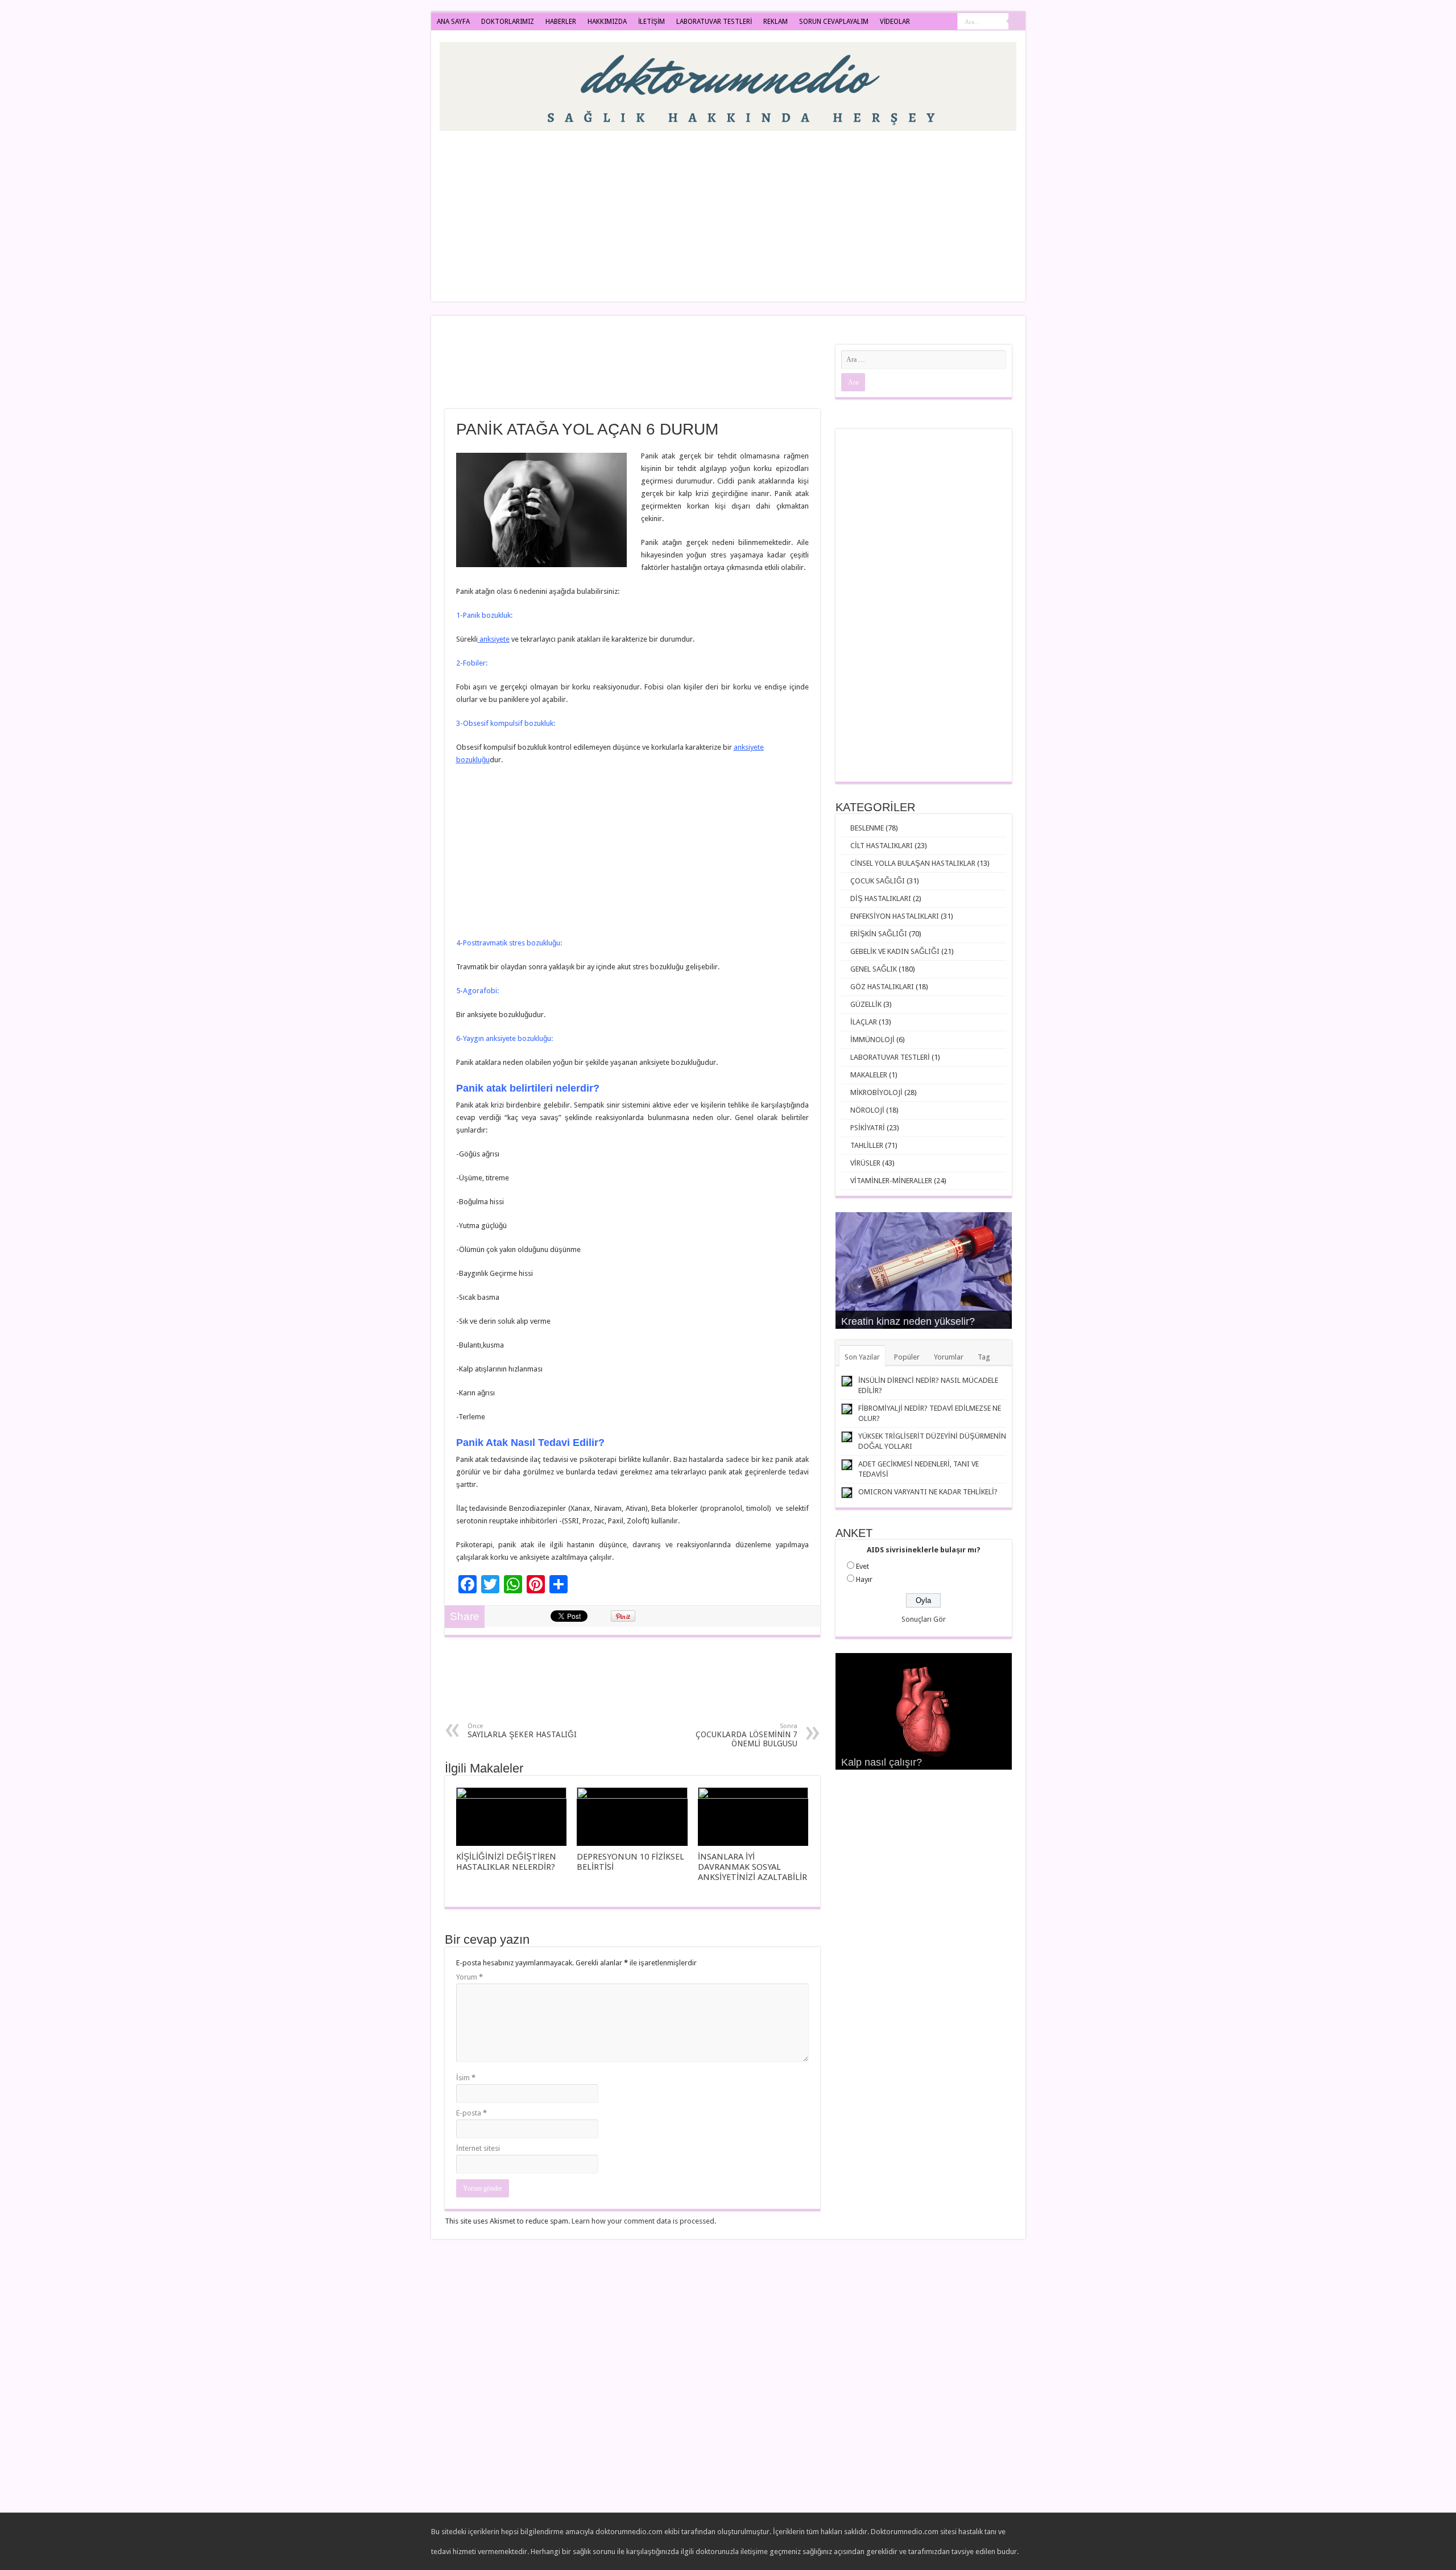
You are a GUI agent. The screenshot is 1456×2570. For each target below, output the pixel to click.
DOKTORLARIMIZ (508, 22)
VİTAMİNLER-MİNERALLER (891, 1181)
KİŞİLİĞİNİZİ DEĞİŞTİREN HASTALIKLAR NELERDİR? (506, 1862)
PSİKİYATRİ (868, 1128)
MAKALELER (869, 1075)
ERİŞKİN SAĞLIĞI (879, 934)
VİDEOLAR (895, 22)
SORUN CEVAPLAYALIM (834, 22)
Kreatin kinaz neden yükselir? (908, 1321)
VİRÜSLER (865, 1163)
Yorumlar (949, 1357)
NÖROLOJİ (867, 1110)
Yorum (470, 1977)
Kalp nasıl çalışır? (882, 1762)
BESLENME (867, 828)
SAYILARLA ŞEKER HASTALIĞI (522, 1731)
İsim (466, 2078)
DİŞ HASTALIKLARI (881, 898)
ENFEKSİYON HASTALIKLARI (895, 916)
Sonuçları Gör (924, 1619)
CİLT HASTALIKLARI (882, 846)
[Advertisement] (810, 210)
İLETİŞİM (652, 22)
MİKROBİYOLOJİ (876, 1092)
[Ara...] (1017, 22)
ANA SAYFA (453, 22)
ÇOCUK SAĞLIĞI (878, 881)
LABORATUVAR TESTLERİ (714, 22)
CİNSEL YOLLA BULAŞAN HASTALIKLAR (913, 863)
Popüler (907, 1357)
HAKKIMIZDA (607, 22)
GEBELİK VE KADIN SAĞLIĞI (895, 951)
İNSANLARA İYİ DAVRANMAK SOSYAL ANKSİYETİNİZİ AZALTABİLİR (752, 1867)
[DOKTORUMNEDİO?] (728, 84)
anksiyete (494, 639)
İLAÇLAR (864, 1022)
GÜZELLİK (866, 1004)
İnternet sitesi (478, 2148)
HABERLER (561, 22)
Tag (984, 1357)
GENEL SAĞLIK (874, 969)
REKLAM (775, 22)
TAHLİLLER (867, 1145)
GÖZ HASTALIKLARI (882, 987)
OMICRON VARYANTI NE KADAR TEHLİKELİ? (928, 1492)
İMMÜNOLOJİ (872, 1040)
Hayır (864, 1579)
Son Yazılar (862, 1357)
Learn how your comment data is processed (643, 2221)
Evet (863, 1566)
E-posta (471, 2113)
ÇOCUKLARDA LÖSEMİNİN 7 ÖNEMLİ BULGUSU (746, 1735)
